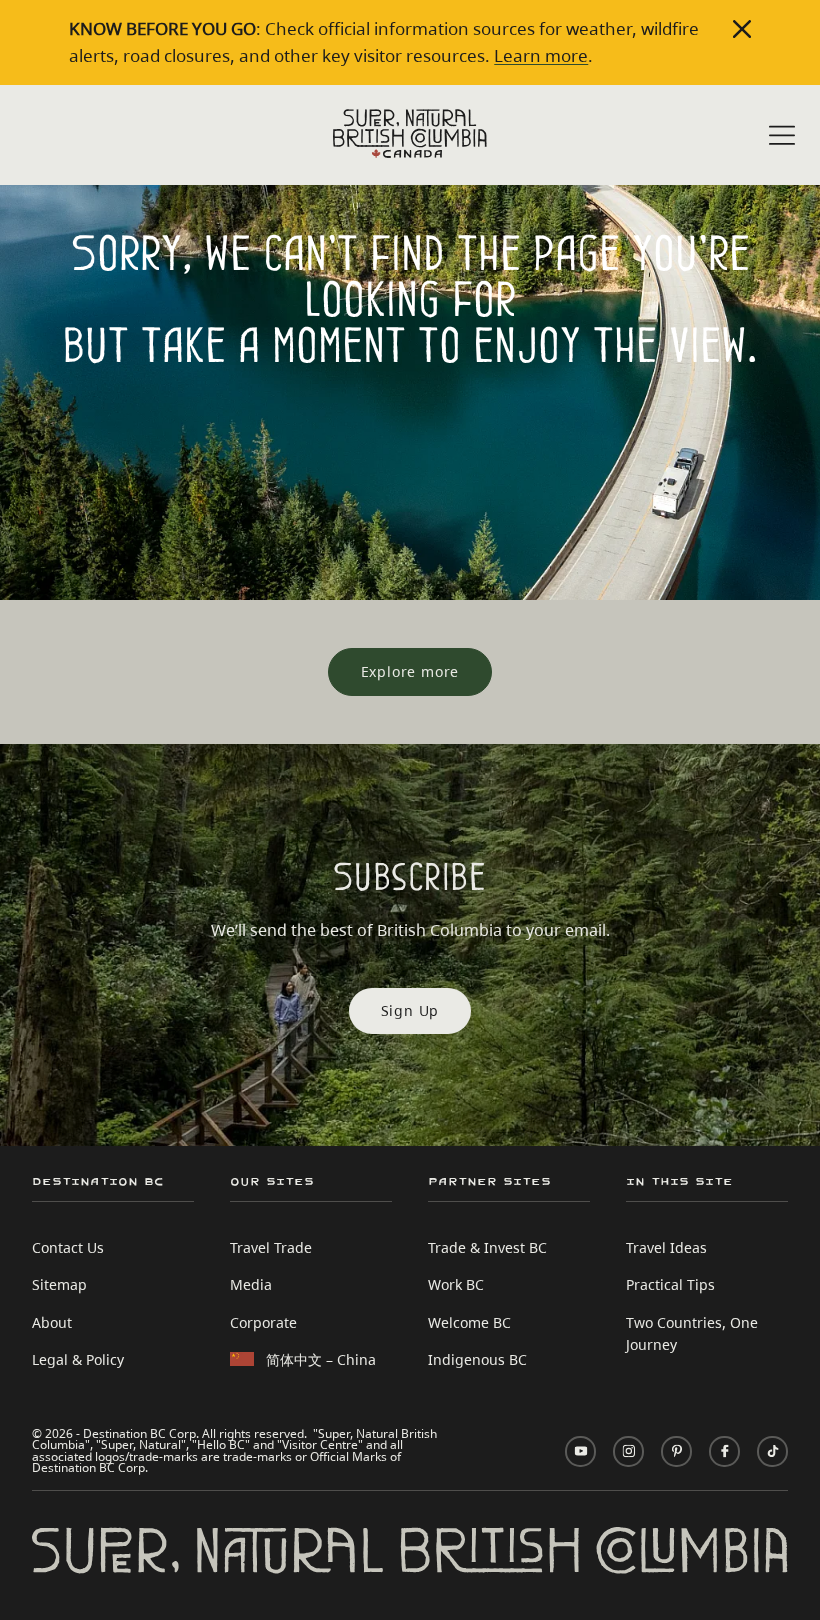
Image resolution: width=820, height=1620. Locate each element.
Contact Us (68, 1247)
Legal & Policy (78, 1359)
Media (251, 1284)
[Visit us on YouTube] (580, 1451)
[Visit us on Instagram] (628, 1451)
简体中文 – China (321, 1359)
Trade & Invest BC (487, 1247)
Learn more (541, 55)
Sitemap (59, 1284)
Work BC (456, 1284)
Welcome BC (469, 1322)
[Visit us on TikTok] (772, 1451)
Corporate (263, 1322)
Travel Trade (271, 1247)
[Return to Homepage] (410, 133)
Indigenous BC (477, 1359)
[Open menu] (782, 136)
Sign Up (410, 1010)
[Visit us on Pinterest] (676, 1451)
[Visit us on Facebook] (724, 1451)
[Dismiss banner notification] (742, 29)
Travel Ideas (666, 1247)
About (52, 1322)
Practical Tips (670, 1284)
